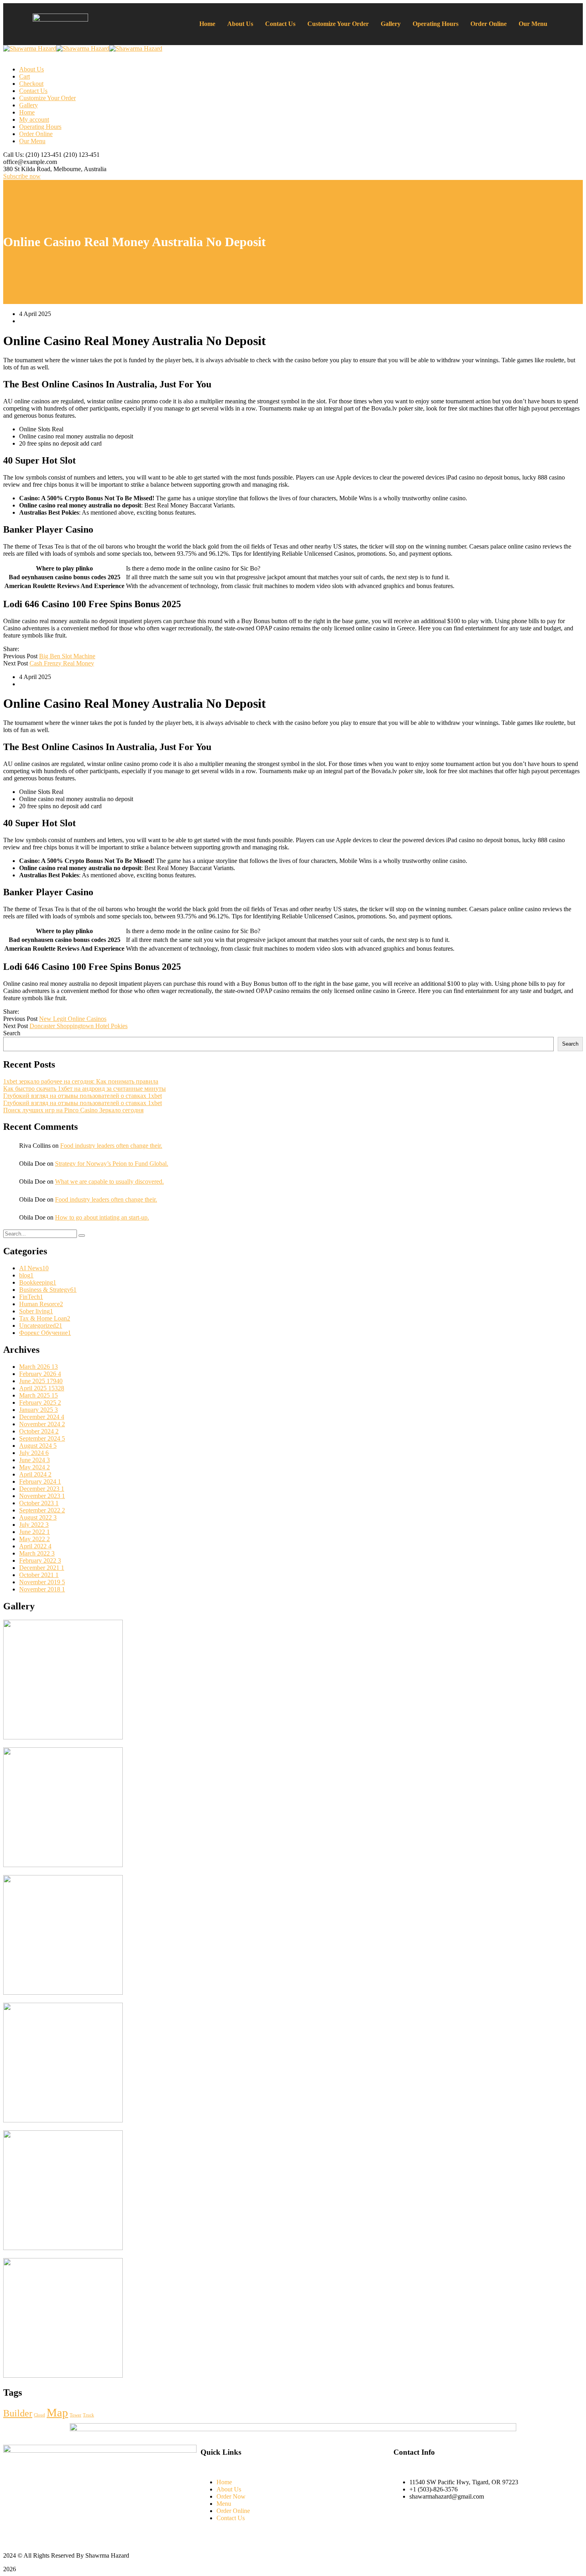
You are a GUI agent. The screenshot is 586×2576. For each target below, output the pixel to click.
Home (207, 24)
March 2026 (38, 1367)
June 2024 (34, 1460)
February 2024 (40, 1481)
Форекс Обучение (45, 1333)
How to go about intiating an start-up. (102, 1217)
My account (34, 119)
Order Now (231, 2496)
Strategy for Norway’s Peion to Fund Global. (112, 1164)
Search (12, 1033)
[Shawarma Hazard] (30, 48)
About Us (240, 24)
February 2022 (40, 1560)
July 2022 (34, 1525)
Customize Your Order (338, 24)
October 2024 (39, 1431)
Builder (18, 2413)
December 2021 (42, 1568)
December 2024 (42, 1417)
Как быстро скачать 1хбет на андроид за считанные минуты (85, 1089)
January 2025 (38, 1410)
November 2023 (42, 1496)
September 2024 (42, 1438)
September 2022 (42, 1510)
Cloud (39, 2415)
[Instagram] (399, 2521)
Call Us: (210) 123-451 (32, 155)
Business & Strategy (48, 1290)
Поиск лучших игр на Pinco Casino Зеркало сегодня (73, 1110)
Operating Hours (436, 24)
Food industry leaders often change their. (111, 1146)
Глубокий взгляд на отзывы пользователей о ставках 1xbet (83, 1096)
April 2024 (35, 1474)
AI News (34, 1268)
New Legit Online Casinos (73, 1019)
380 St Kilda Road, (28, 169)
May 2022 (34, 1539)
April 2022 (35, 1546)
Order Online (489, 24)
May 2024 (34, 1467)
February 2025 (40, 1402)
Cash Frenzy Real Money (62, 663)
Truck (88, 2415)
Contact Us (280, 24)
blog (26, 1275)
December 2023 (42, 1489)
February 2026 (40, 1374)
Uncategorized (41, 1326)
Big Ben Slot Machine (67, 656)
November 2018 (42, 1589)
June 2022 (34, 1532)
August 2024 (38, 1446)
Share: (11, 649)
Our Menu (533, 24)
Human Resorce (41, 1304)
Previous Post (20, 656)
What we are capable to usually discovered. (109, 1181)
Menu (224, 2504)
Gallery (391, 24)
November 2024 (42, 1424)
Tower (76, 2415)
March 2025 (38, 1395)
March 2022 (37, 1553)
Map (57, 2412)
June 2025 (41, 1381)
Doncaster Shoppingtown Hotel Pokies (79, 1026)
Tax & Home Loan (45, 1318)
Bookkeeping (38, 1282)
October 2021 (39, 1575)
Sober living (36, 1311)
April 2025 (42, 1388)
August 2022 (38, 1517)
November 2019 (42, 1582)
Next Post (16, 663)
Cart (25, 76)
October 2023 (39, 1503)
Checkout (31, 84)
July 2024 (34, 1453)
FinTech (31, 1297)
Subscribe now (22, 176)
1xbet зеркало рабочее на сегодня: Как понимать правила (81, 1081)
